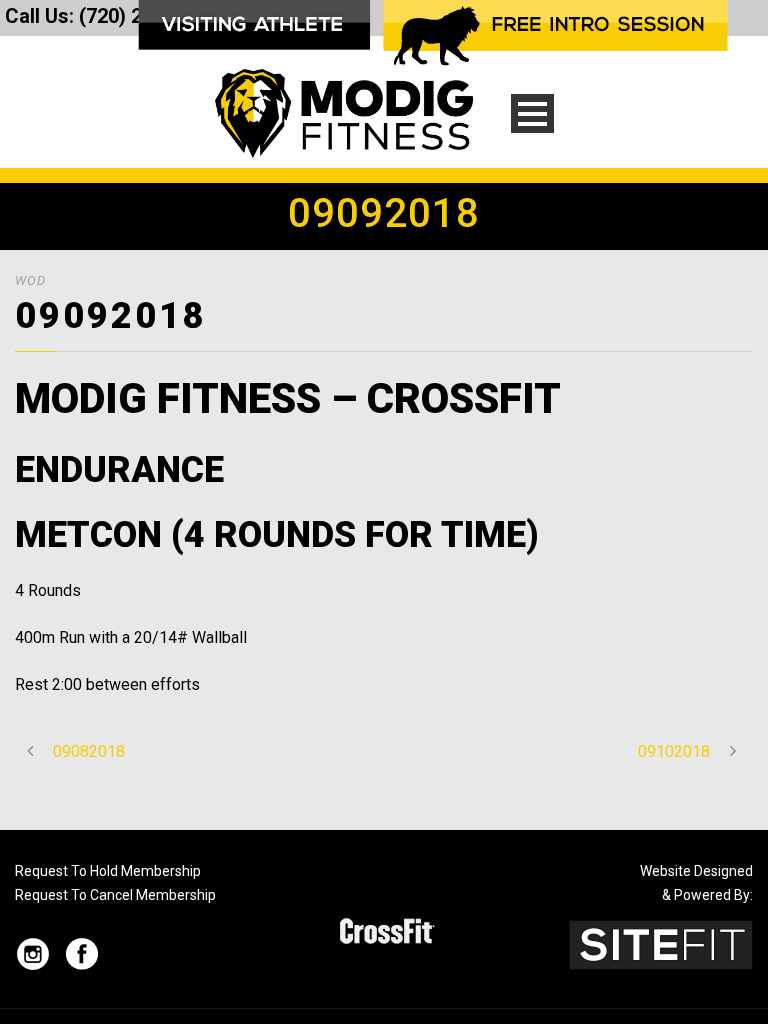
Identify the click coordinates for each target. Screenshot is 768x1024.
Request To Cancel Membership (115, 895)
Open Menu (532, 113)
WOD (30, 280)
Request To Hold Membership (108, 871)
